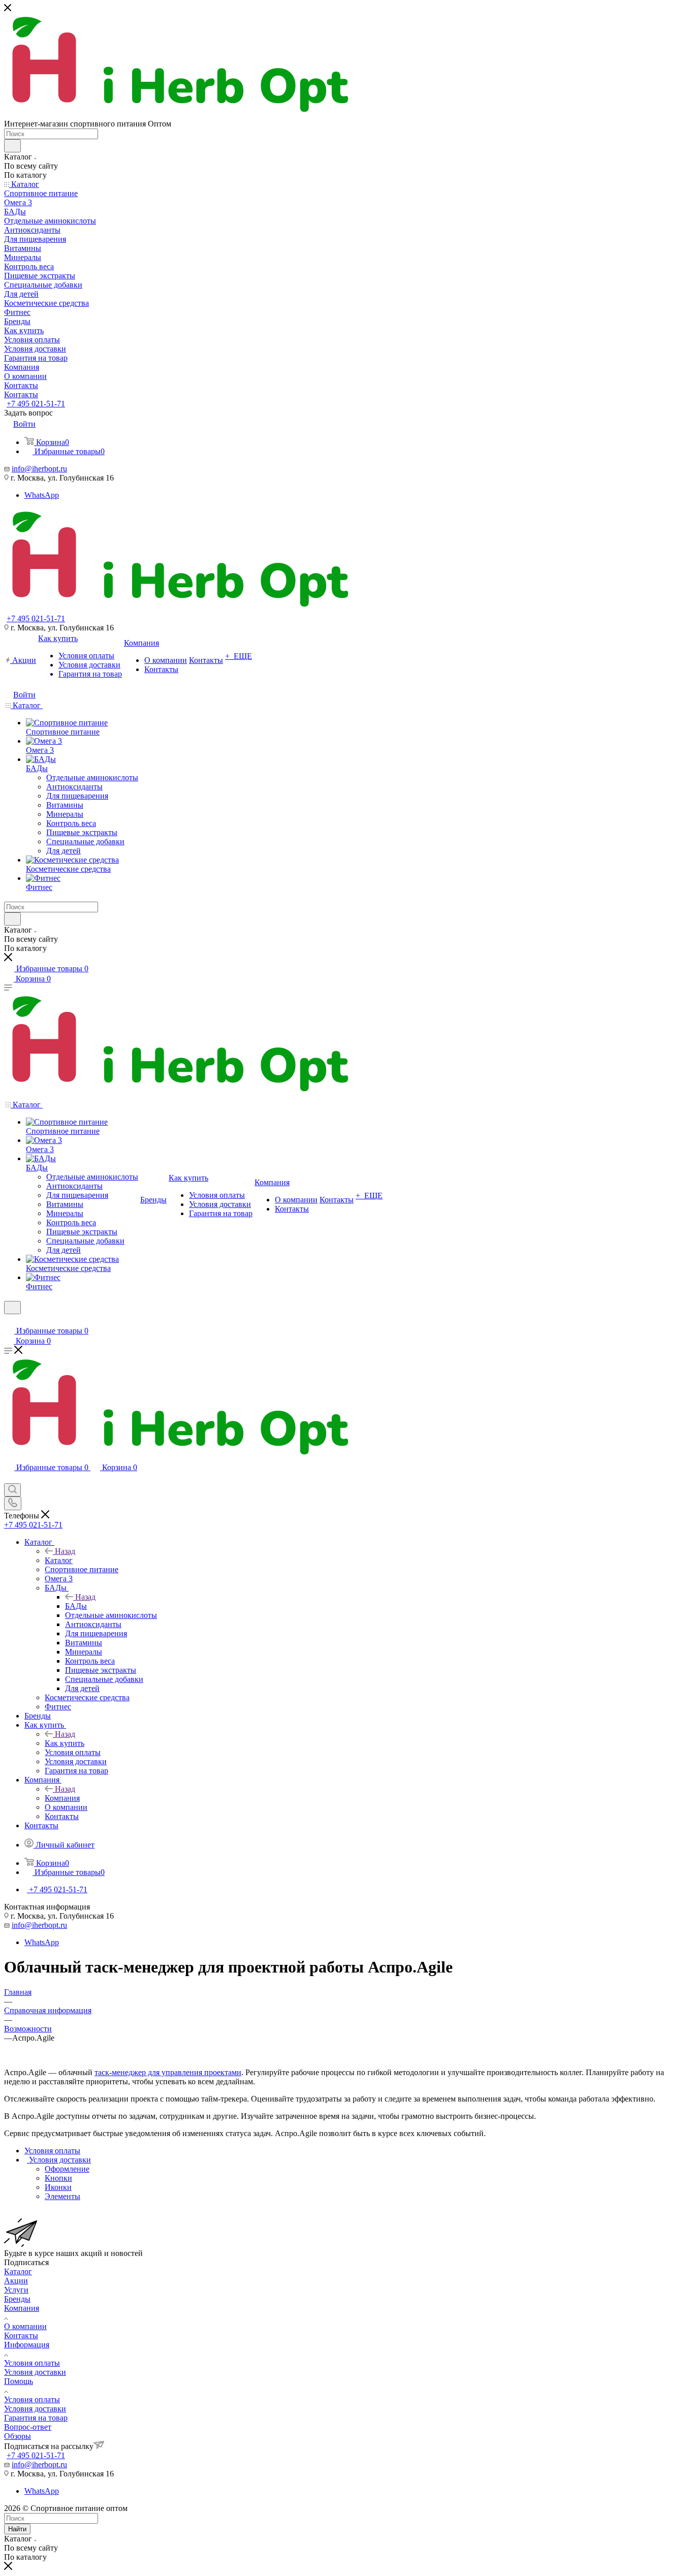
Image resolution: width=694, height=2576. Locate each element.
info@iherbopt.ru (39, 469)
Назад (65, 1551)
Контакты (21, 2335)
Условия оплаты (32, 2363)
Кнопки (58, 2178)
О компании (25, 2326)
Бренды (17, 2299)
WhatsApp (42, 495)
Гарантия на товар (36, 2418)
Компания (62, 1798)
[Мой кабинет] (9, 1321)
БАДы (76, 1606)
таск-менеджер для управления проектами (168, 2072)
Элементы (62, 2196)
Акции (16, 2281)
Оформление (67, 2169)
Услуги (16, 2290)
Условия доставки (35, 2372)
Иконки (58, 2187)
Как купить (65, 1743)
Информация (27, 2345)
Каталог (59, 1560)
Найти (17, 2529)
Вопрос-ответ (28, 2427)
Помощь (19, 2381)
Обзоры (18, 2436)
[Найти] (12, 146)
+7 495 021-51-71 (36, 404)
